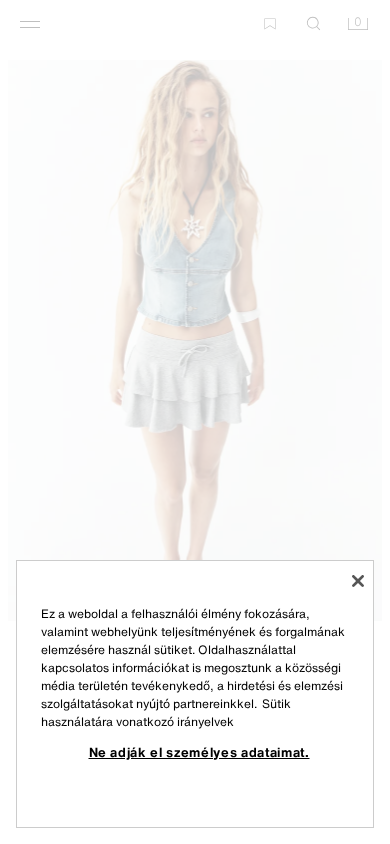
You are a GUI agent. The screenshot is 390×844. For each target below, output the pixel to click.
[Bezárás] (358, 581)
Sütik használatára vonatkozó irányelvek (166, 712)
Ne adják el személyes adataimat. (199, 752)
